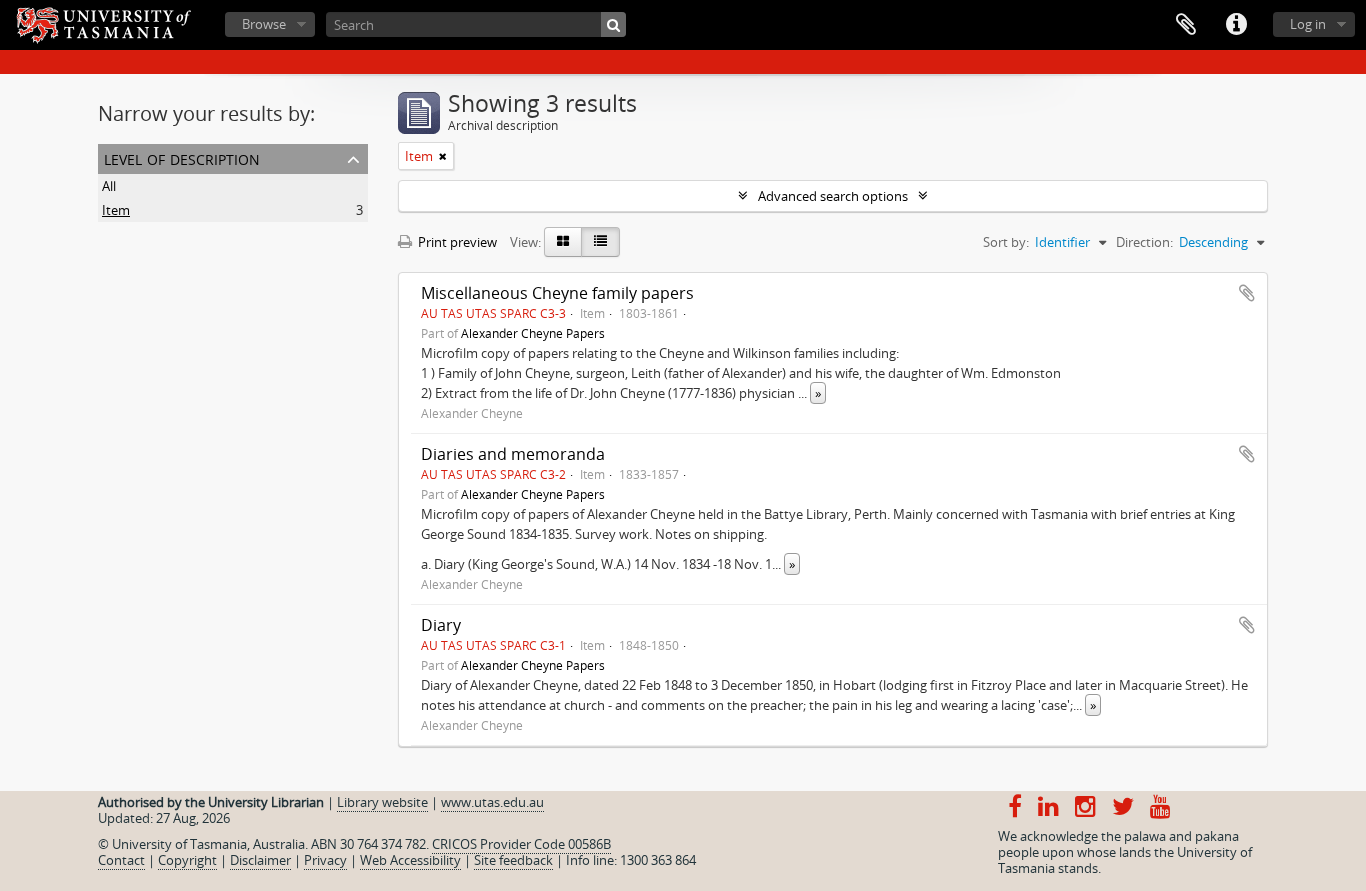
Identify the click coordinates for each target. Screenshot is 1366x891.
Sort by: (1006, 242)
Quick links (1236, 25)
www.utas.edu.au (492, 802)
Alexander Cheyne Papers (533, 333)
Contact (121, 860)
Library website (382, 802)
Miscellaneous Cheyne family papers (557, 293)
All (109, 186)
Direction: (1144, 242)
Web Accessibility (410, 860)
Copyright (187, 860)
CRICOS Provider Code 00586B (521, 844)
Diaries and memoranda (513, 454)
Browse (264, 24)
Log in (1308, 24)
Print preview (456, 242)
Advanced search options (833, 196)
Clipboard (1186, 25)
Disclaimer (260, 860)
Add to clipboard (1247, 293)
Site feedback (513, 860)
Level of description (182, 157)
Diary (441, 625)
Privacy (325, 860)
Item (116, 210)
